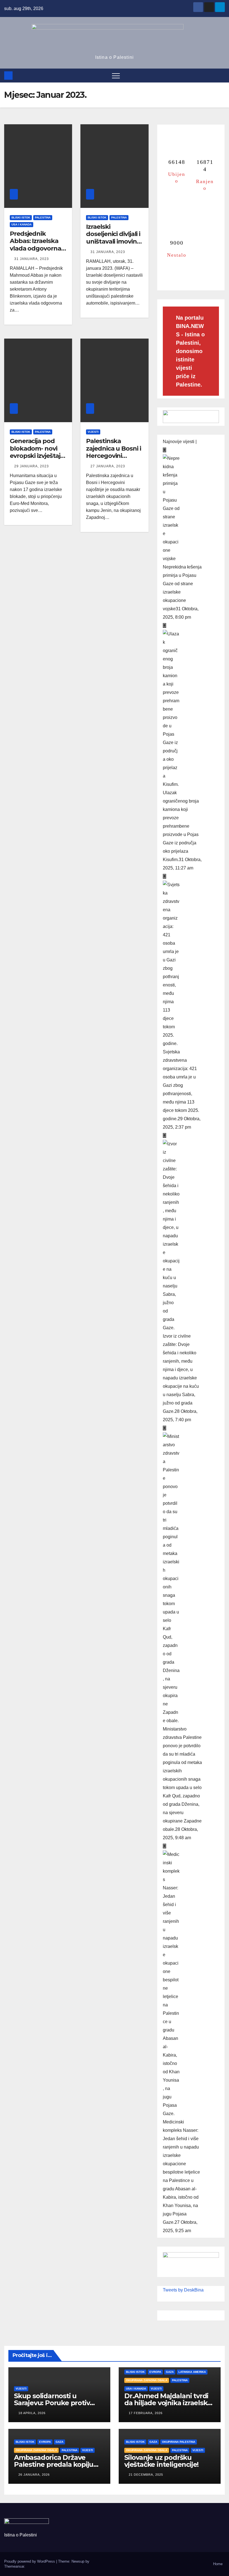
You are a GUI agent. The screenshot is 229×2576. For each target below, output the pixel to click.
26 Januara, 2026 (34, 2475)
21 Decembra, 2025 (146, 2475)
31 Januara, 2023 (32, 259)
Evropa (155, 2372)
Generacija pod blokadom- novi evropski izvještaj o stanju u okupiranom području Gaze (38, 459)
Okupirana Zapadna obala (147, 2380)
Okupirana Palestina (179, 2442)
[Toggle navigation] (116, 76)
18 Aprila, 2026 (32, 2413)
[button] (221, 75)
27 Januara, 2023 (108, 466)
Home (218, 2564)
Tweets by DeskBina (183, 2290)
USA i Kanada (22, 224)
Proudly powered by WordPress (30, 2561)
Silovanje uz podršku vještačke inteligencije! (161, 2461)
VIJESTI (93, 432)
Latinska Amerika (192, 2372)
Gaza (170, 2372)
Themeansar (14, 2566)
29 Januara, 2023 (32, 466)
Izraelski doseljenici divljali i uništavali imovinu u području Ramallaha (113, 241)
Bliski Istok (21, 217)
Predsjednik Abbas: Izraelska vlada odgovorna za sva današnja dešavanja (35, 248)
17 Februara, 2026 (146, 2413)
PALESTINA (43, 217)
